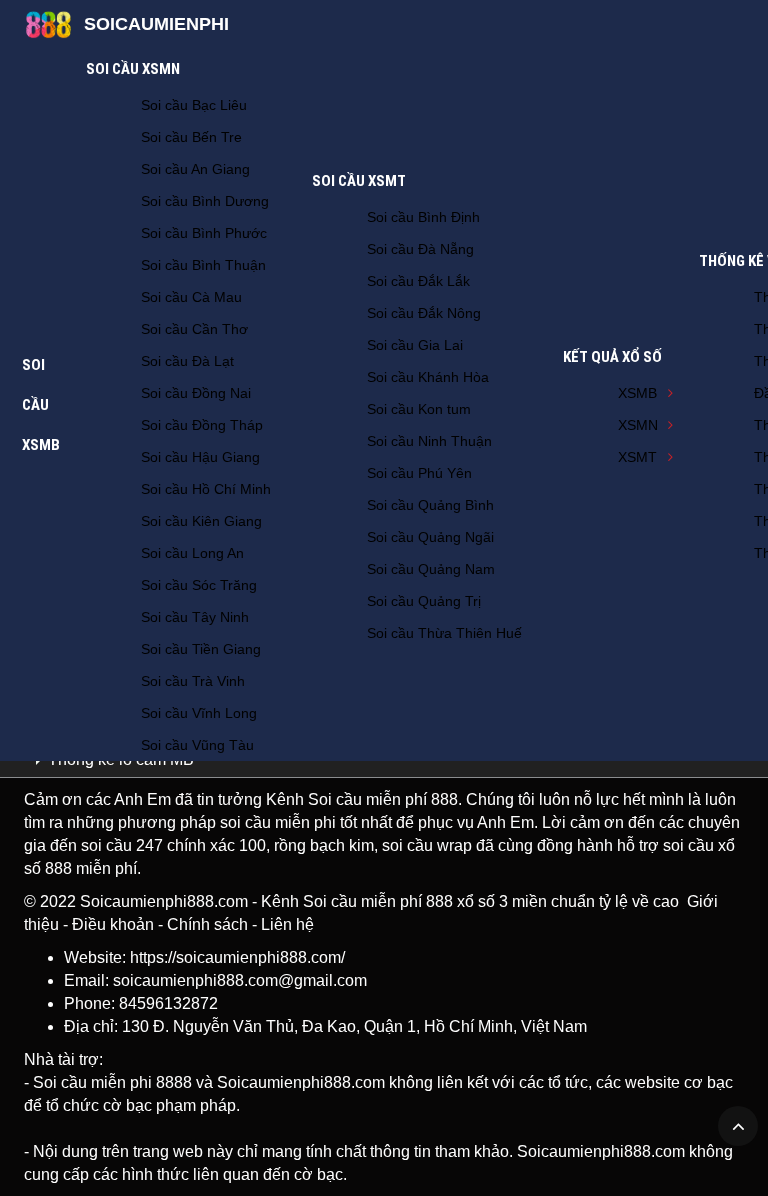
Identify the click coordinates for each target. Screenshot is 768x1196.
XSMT (637, 457)
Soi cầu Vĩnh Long (199, 713)
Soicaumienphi (156, 24)
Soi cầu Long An (192, 553)
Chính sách (207, 924)
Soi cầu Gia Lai (415, 345)
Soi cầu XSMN (133, 69)
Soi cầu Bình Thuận (203, 265)
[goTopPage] (738, 1126)
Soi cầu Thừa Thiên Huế (444, 633)
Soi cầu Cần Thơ (194, 329)
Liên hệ (287, 924)
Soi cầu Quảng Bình (430, 505)
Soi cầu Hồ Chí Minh (206, 489)
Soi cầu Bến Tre (191, 137)
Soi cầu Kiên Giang (201, 521)
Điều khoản (113, 924)
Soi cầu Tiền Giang (201, 649)
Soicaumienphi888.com (164, 901)
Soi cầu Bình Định (423, 217)
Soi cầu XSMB (41, 405)
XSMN (638, 425)
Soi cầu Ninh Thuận (429, 441)
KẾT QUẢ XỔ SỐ (612, 357)
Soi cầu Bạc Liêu (194, 105)
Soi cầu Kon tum (419, 409)
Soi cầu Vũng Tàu (197, 745)
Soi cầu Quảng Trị (424, 601)
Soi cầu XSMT (359, 181)
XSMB (637, 393)
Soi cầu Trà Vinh (193, 681)
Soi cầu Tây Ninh (195, 617)
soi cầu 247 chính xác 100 (173, 845)
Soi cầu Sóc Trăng (199, 585)
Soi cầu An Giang (195, 169)
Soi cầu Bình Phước (204, 233)
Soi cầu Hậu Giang (200, 457)
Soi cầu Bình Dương (205, 201)
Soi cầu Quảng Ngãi (430, 537)
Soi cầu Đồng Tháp (202, 425)
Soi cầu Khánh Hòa (428, 377)
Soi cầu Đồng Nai (196, 393)
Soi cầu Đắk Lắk (418, 281)
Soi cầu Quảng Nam (431, 569)
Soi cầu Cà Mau (191, 297)
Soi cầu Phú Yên (419, 473)
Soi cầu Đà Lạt (187, 361)
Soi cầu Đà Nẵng (420, 249)
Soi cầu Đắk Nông (424, 313)
